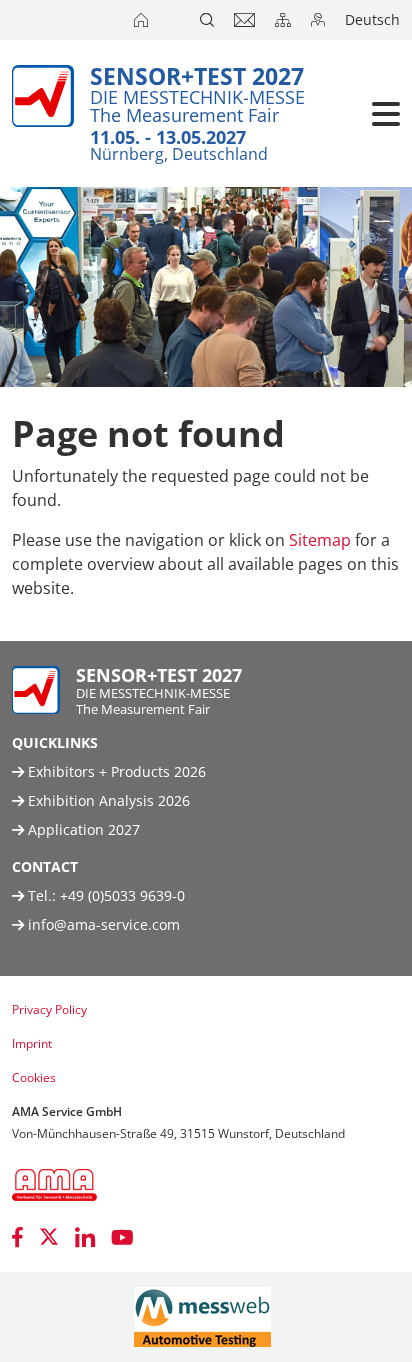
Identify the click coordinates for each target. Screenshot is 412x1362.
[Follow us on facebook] (17, 1237)
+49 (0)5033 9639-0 (122, 895)
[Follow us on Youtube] (122, 1237)
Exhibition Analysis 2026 (107, 800)
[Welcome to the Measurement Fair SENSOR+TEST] (143, 20)
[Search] (209, 20)
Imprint (32, 1043)
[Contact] (246, 20)
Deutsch (372, 19)
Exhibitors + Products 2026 (115, 771)
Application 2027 (82, 829)
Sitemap (320, 540)
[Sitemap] (285, 20)
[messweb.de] (202, 1317)
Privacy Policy (49, 1009)
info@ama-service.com (104, 924)
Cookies (34, 1077)
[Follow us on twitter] (49, 1237)
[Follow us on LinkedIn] (85, 1237)
